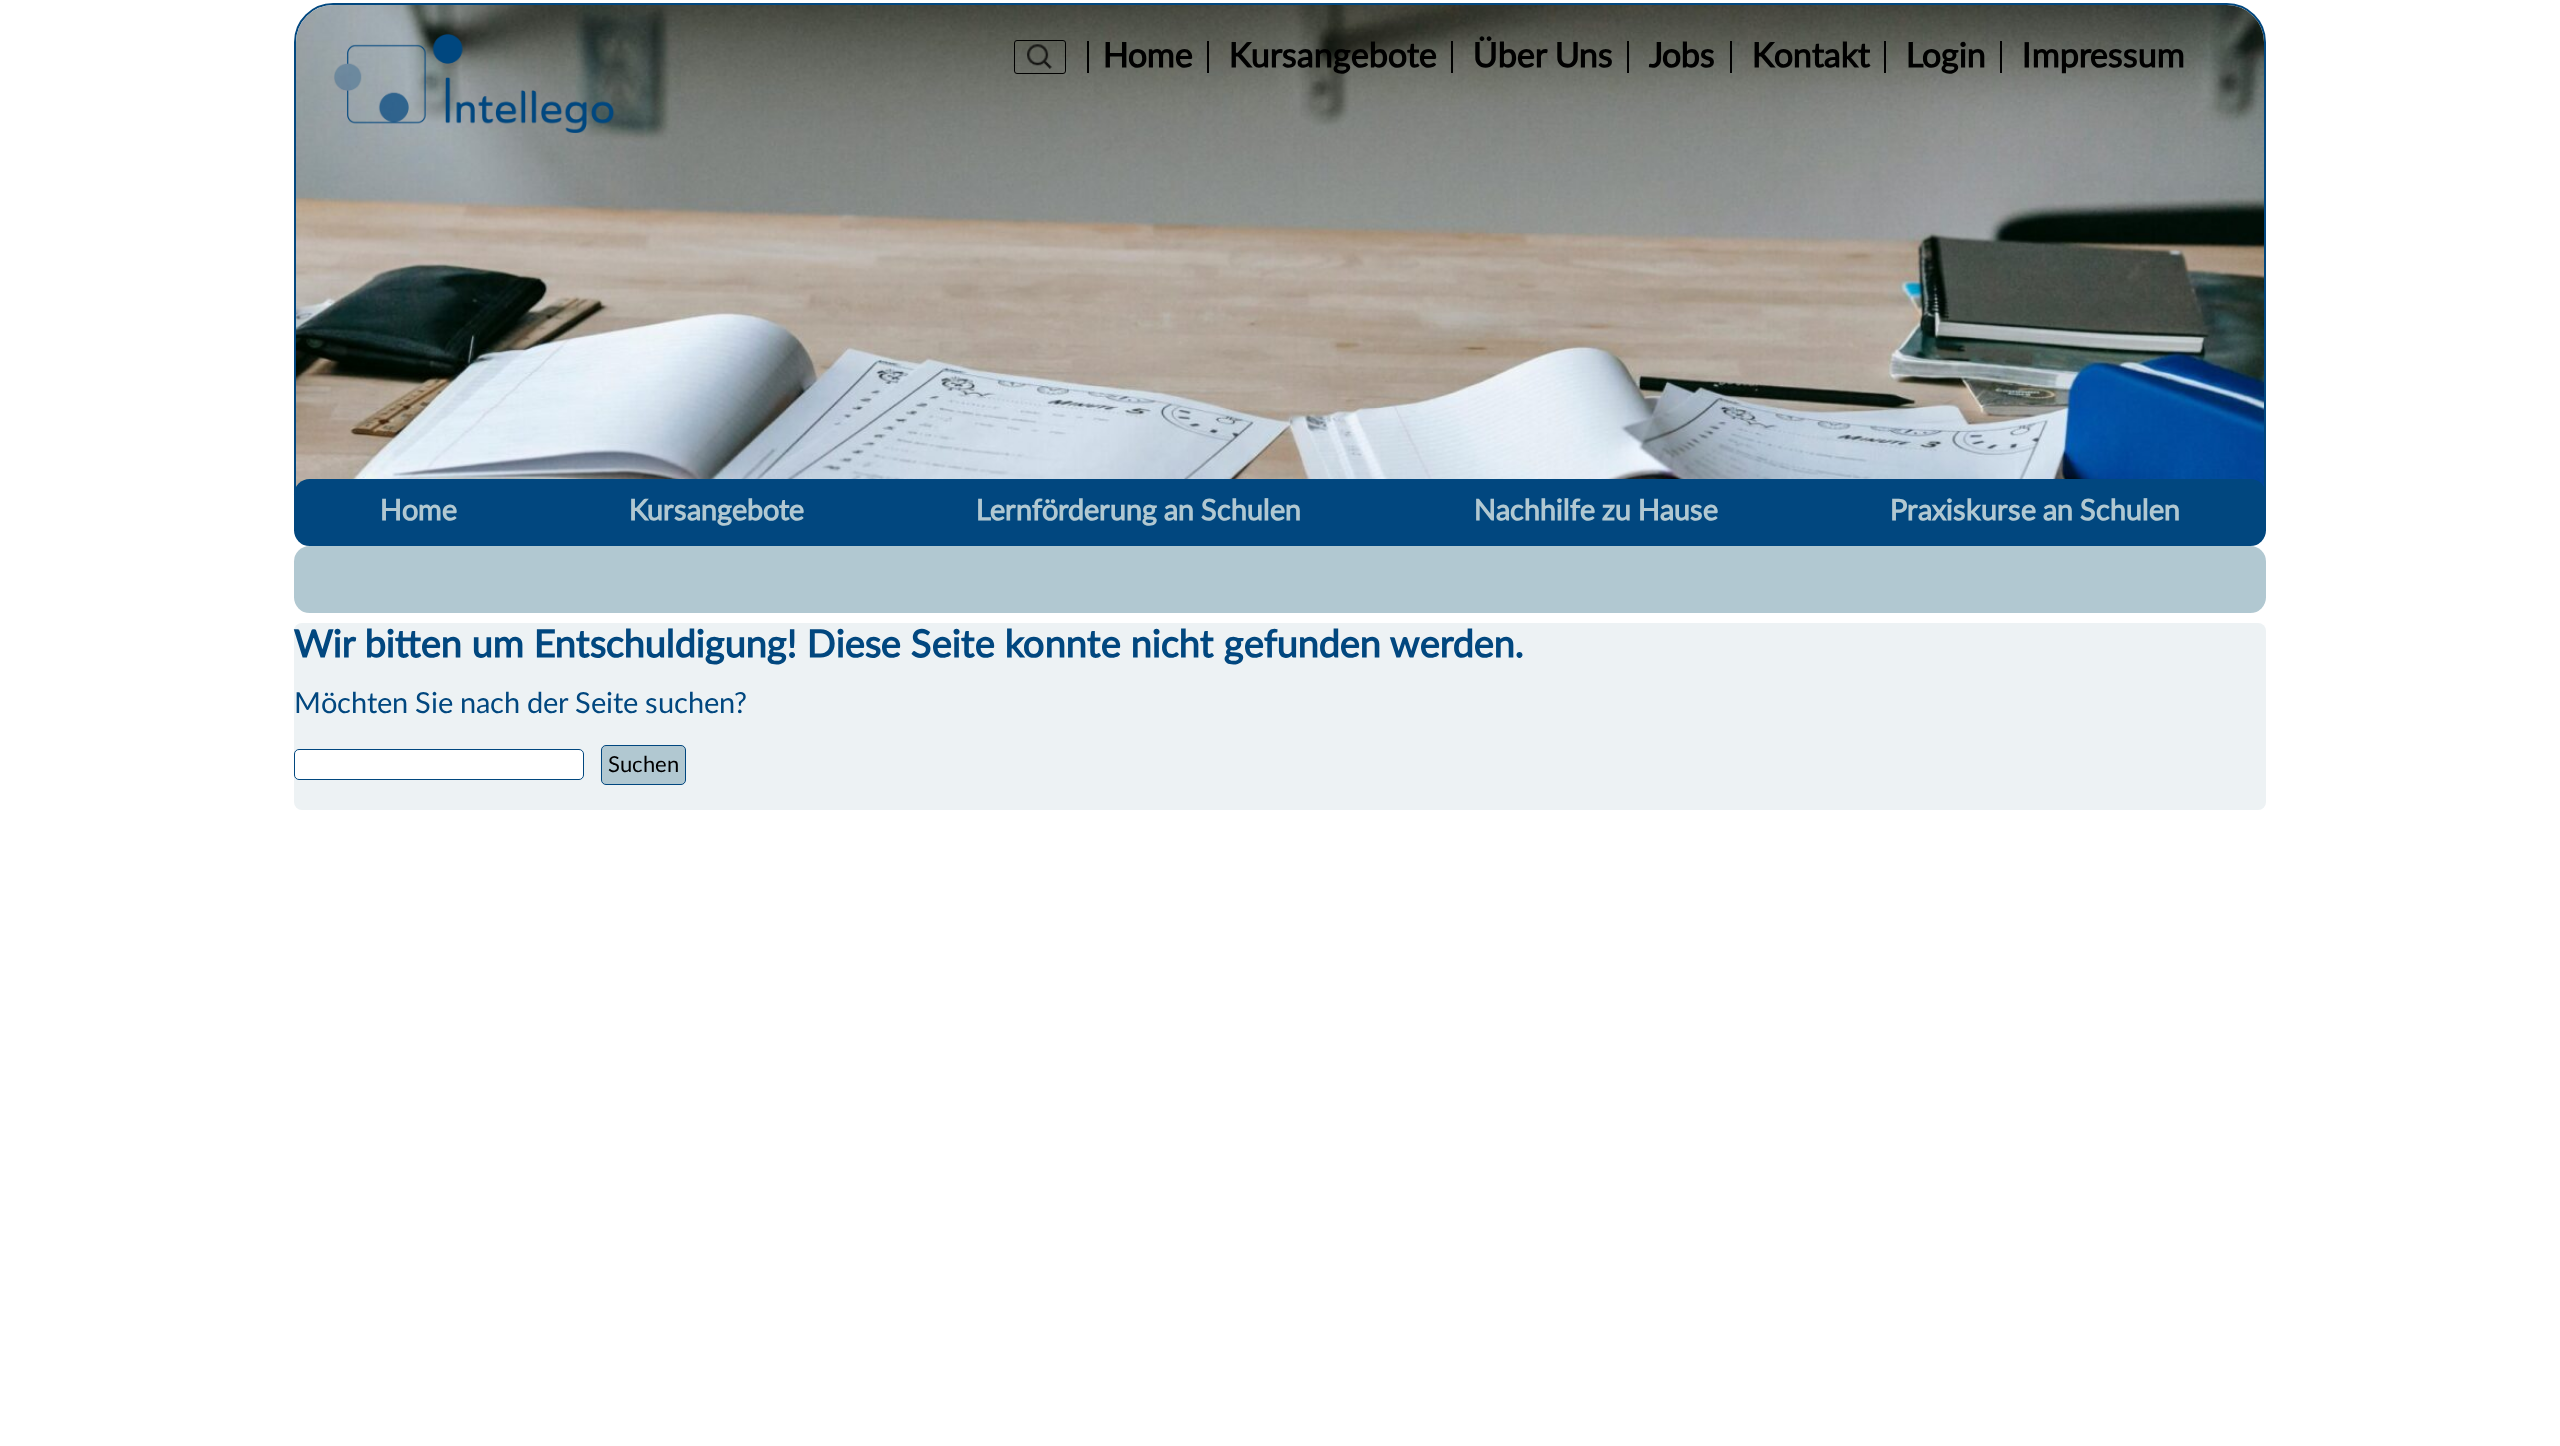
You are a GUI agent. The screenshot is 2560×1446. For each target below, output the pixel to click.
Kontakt (1811, 57)
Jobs (1682, 57)
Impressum (2103, 57)
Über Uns (1543, 57)
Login (1946, 57)
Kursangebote (1333, 57)
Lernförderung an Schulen (1138, 511)
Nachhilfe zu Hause (1596, 511)
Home (1148, 57)
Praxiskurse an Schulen (2035, 511)
